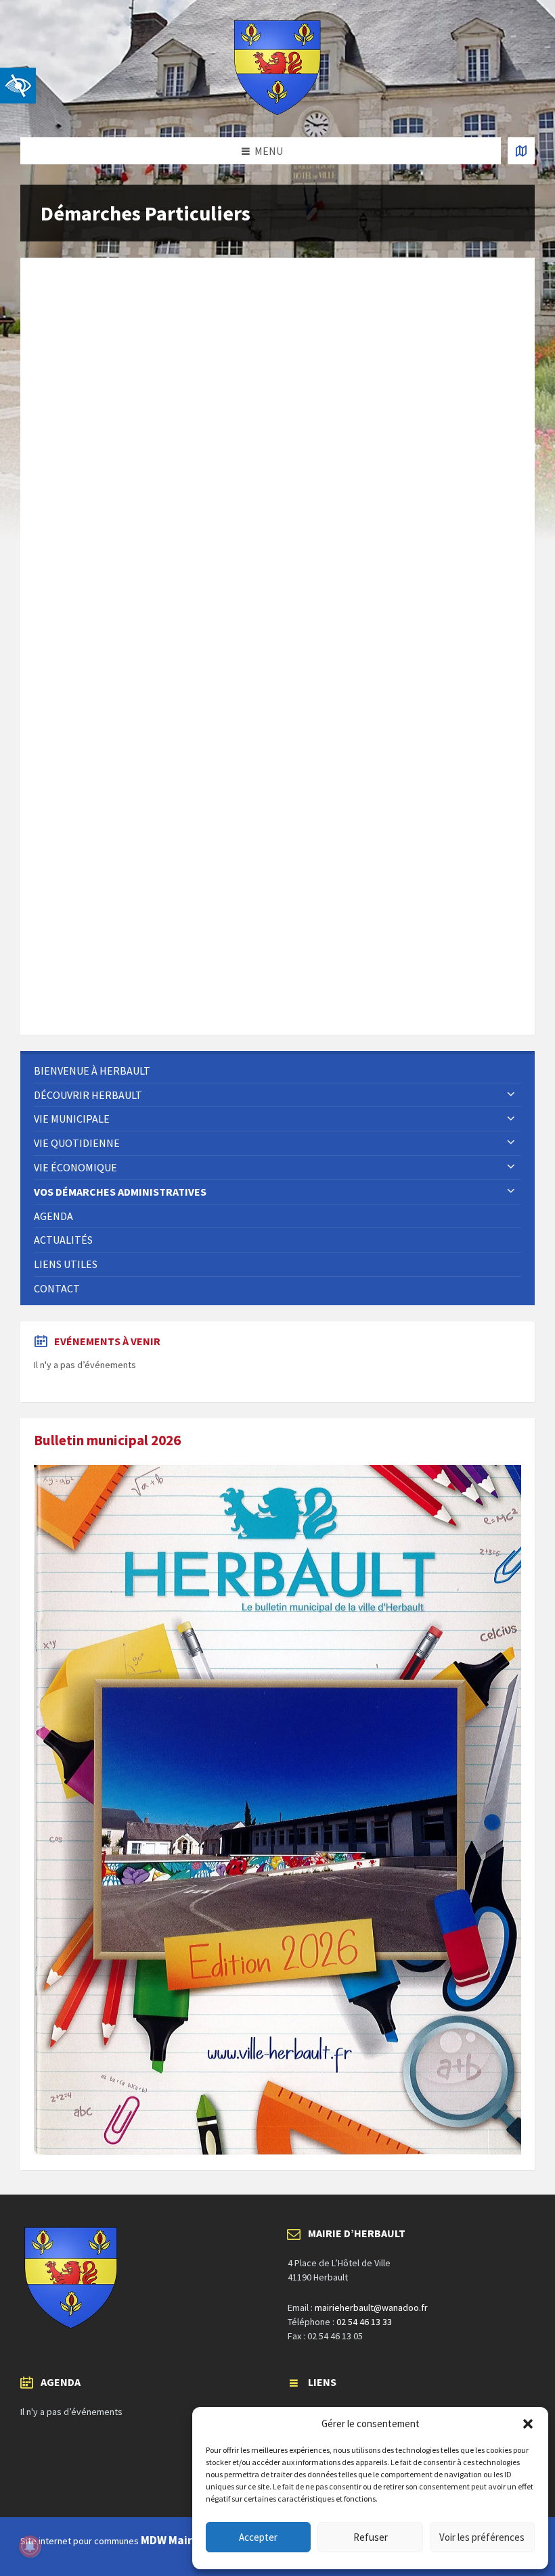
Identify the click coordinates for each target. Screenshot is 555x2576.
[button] (528, 2424)
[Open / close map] (521, 151)
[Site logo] (277, 111)
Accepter (258, 2537)
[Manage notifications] (30, 2546)
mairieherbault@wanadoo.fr (371, 2308)
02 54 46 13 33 (364, 2322)
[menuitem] (277, 1071)
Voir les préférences (482, 2537)
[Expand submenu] (511, 1095)
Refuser (371, 2537)
